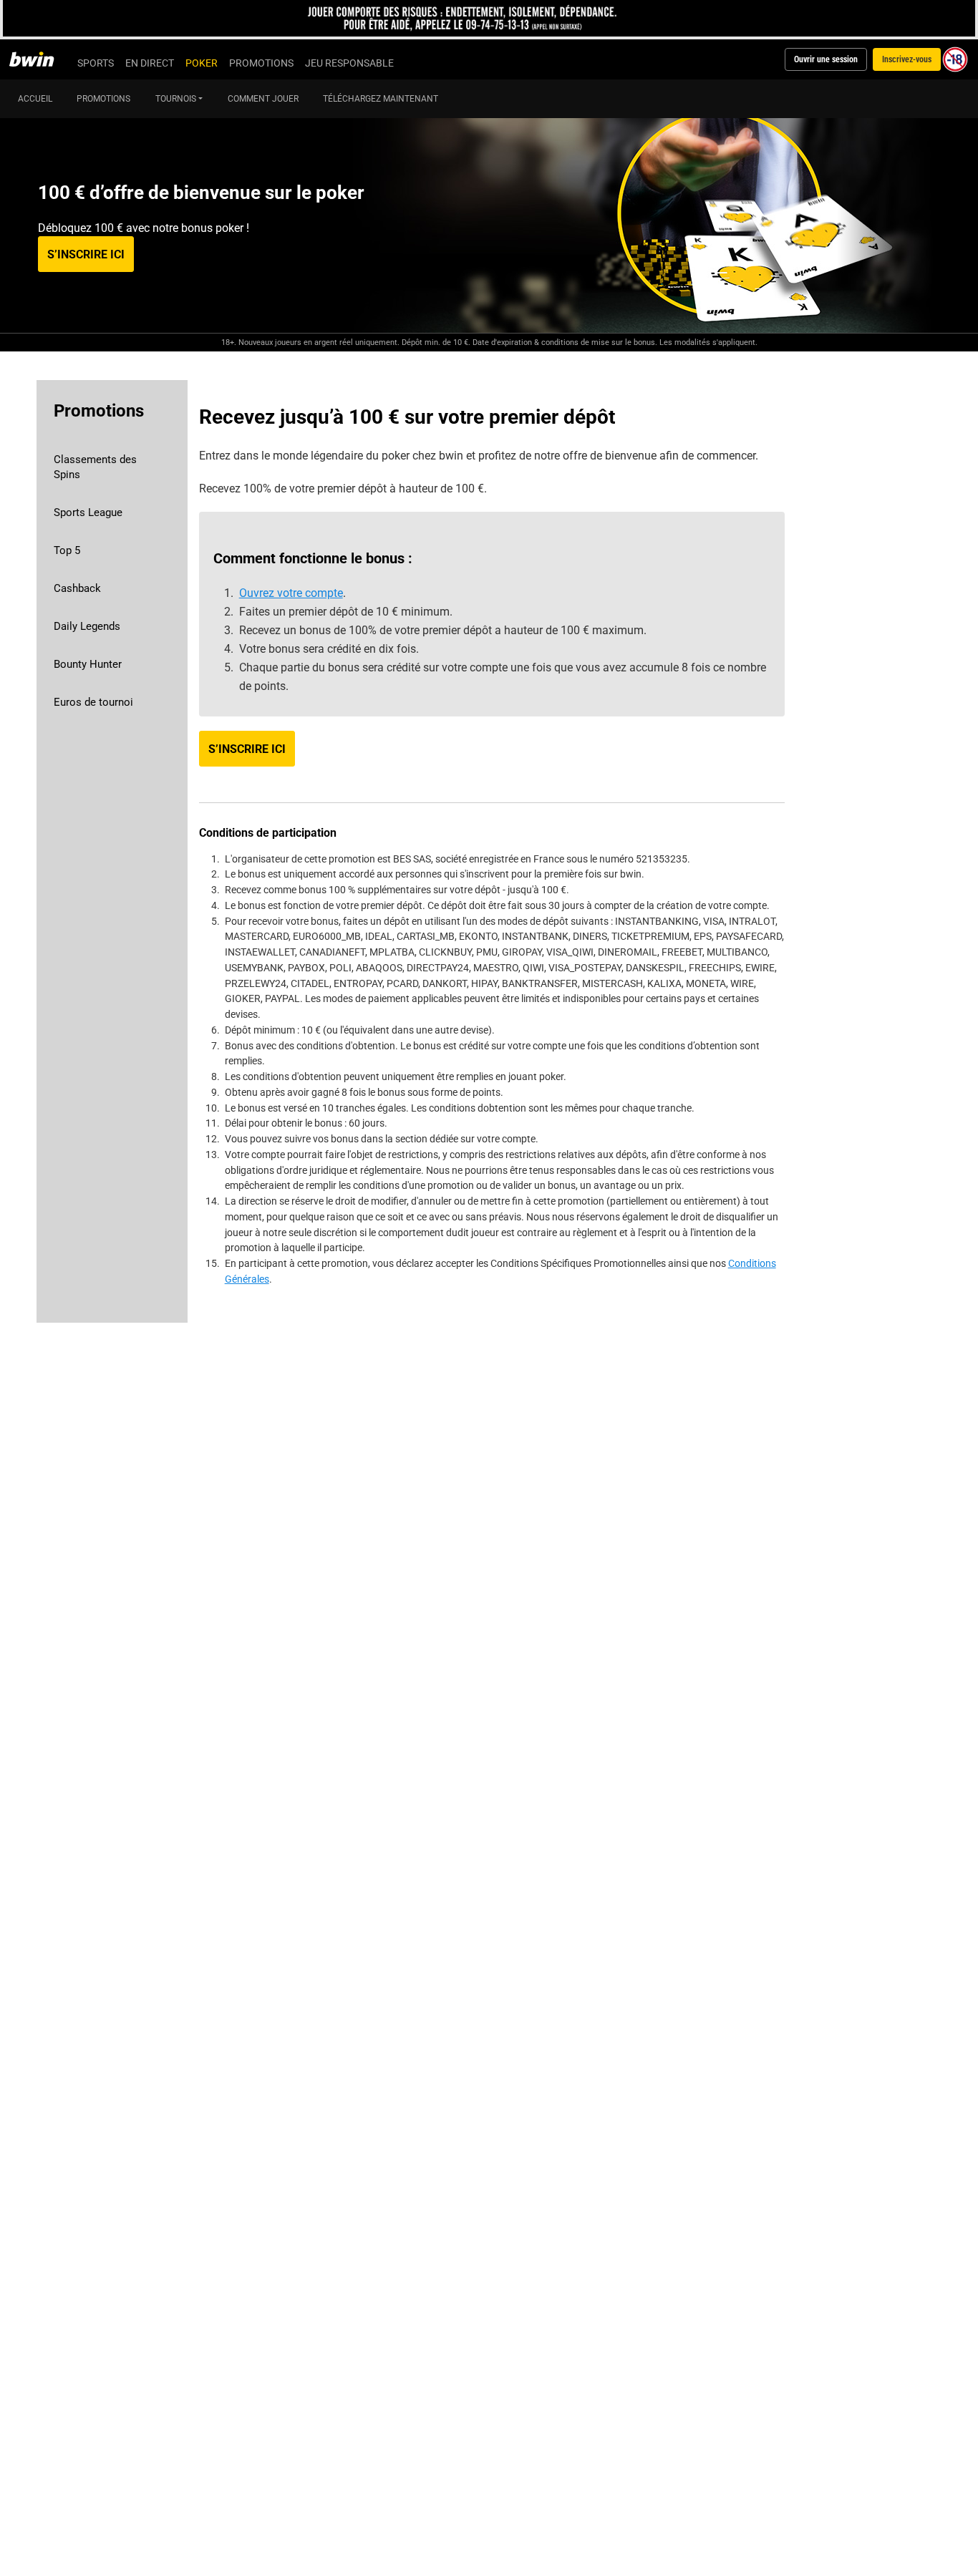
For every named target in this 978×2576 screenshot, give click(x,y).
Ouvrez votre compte (291, 593)
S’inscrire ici (86, 254)
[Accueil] (40, 59)
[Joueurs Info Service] (489, 18)
